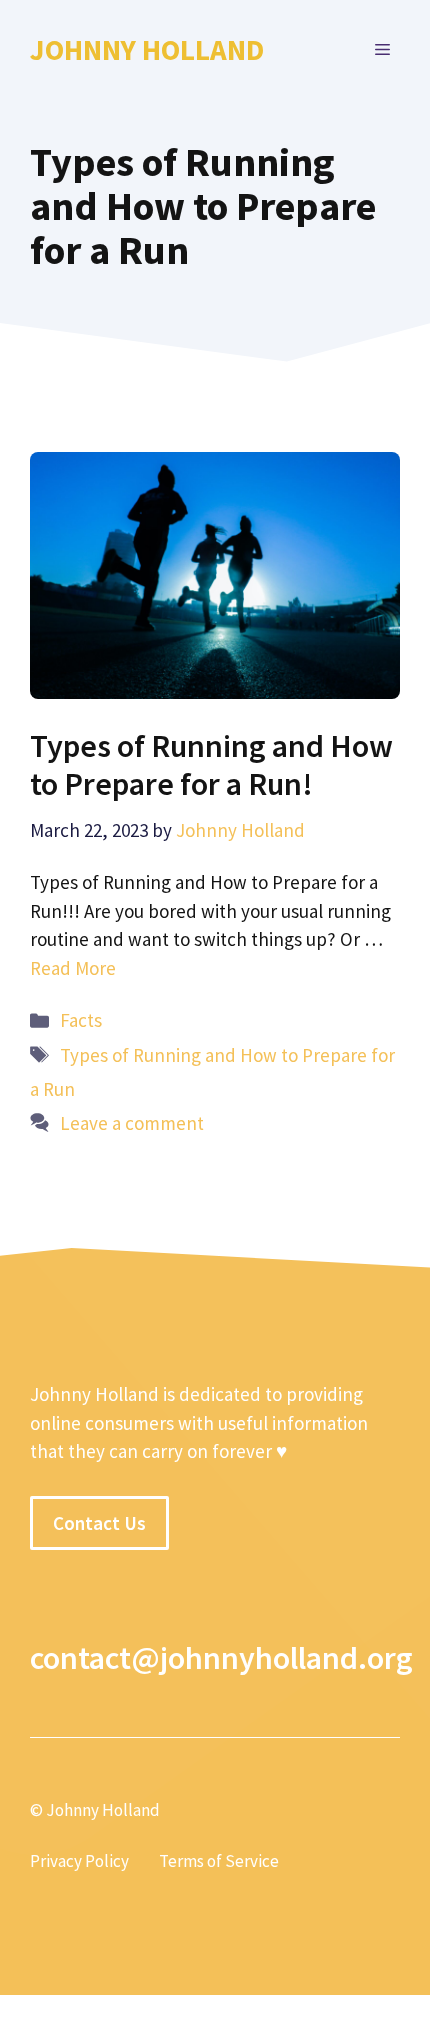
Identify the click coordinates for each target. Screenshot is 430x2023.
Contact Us (99, 1523)
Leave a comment (132, 1123)
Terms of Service (219, 1861)
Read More (73, 968)
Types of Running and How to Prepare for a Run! (211, 765)
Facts (81, 1020)
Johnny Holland (147, 49)
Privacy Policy (79, 1861)
